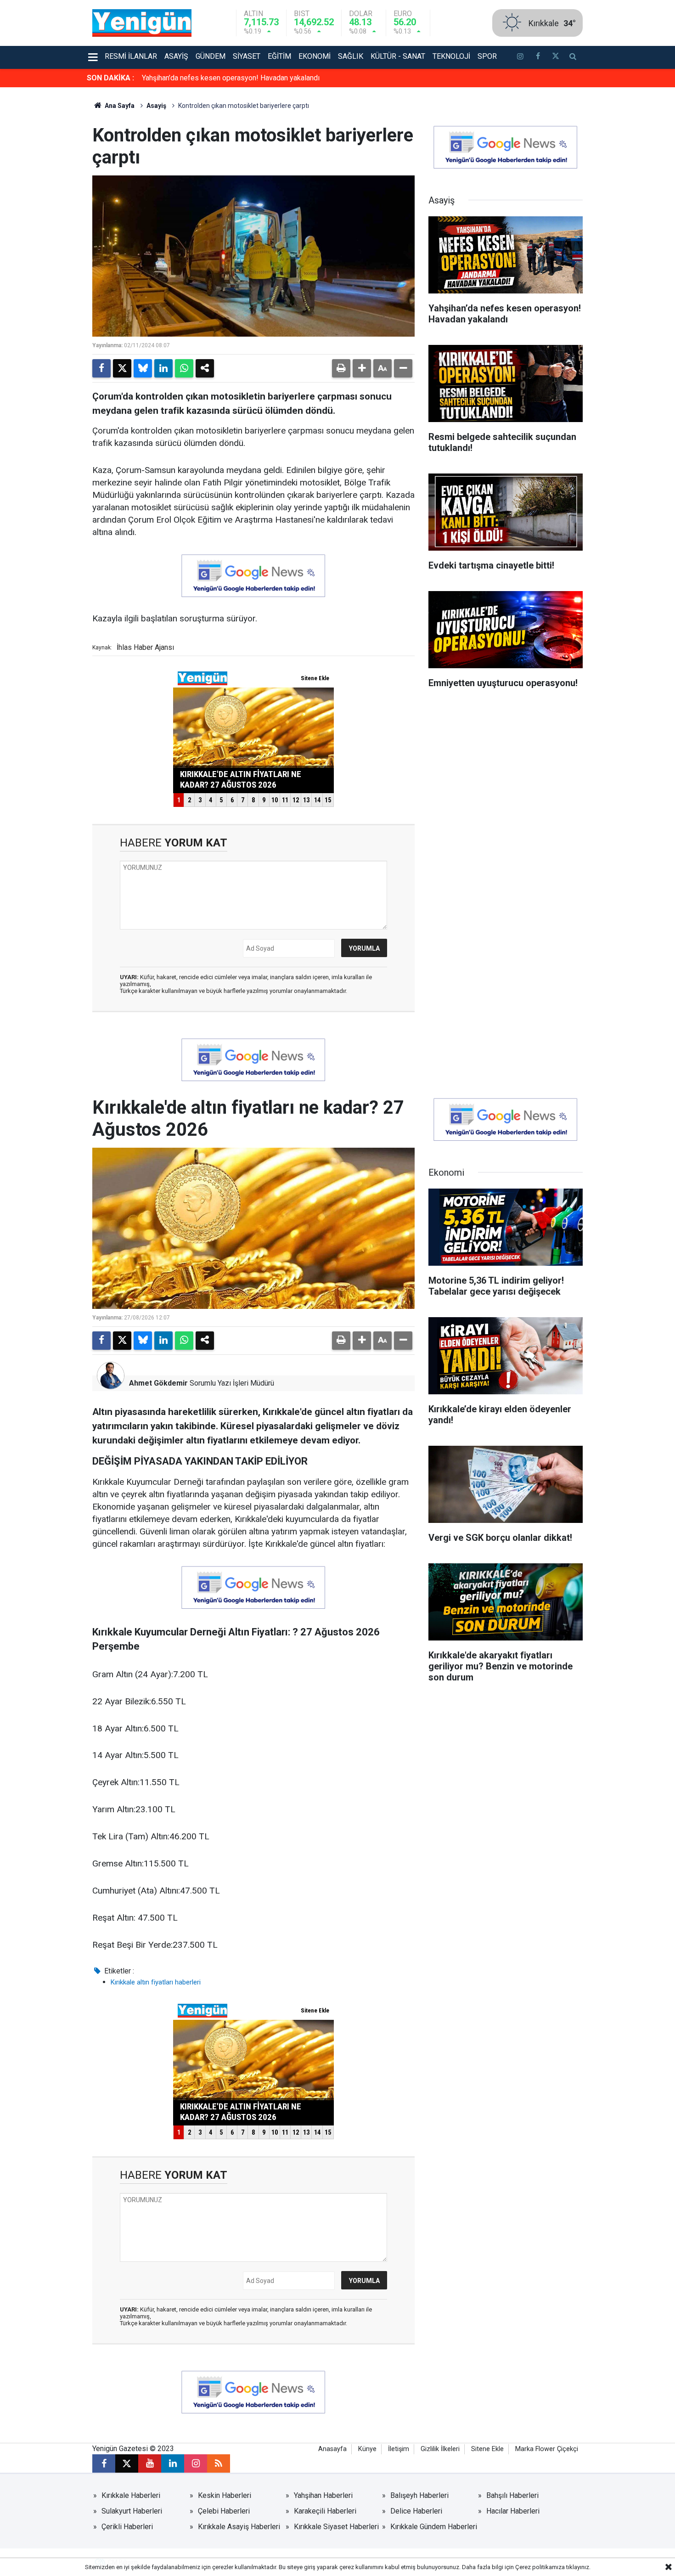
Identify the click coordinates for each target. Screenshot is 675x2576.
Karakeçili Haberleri (325, 2511)
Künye (367, 2449)
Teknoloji (451, 56)
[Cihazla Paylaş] (205, 368)
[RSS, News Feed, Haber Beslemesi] (219, 2463)
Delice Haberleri (416, 2511)
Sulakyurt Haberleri (132, 2511)
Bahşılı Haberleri (512, 2495)
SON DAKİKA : (110, 78)
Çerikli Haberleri (127, 2527)
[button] (362, 368)
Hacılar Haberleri (513, 2511)
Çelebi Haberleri (224, 2511)
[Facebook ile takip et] (538, 57)
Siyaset (247, 56)
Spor (487, 56)
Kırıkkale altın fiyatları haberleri (156, 1982)
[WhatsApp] (184, 368)
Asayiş (176, 56)
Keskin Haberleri (225, 2495)
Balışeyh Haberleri (419, 2495)
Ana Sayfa (119, 106)
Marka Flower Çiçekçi (547, 2449)
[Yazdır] (341, 368)
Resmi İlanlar (131, 56)
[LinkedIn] (163, 368)
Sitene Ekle (487, 2449)
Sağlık (351, 56)
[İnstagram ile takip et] (520, 57)
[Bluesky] (143, 368)
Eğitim (279, 56)
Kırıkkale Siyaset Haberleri (336, 2527)
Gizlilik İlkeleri (440, 2449)
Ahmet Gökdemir (158, 1383)
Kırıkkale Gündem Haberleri (434, 2527)
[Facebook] (101, 368)
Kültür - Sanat (398, 56)
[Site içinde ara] (573, 57)
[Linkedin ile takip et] (173, 2463)
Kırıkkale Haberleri (131, 2495)
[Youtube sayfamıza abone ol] (150, 2463)
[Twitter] (122, 368)
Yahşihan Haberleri (323, 2495)
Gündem (211, 56)
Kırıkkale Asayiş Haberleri (239, 2527)
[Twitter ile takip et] (555, 57)
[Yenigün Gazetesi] (142, 22)
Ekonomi (315, 56)
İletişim (399, 2449)
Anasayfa (332, 2449)
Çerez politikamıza (540, 2567)
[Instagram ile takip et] (196, 2463)
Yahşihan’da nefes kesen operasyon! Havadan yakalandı (231, 78)
